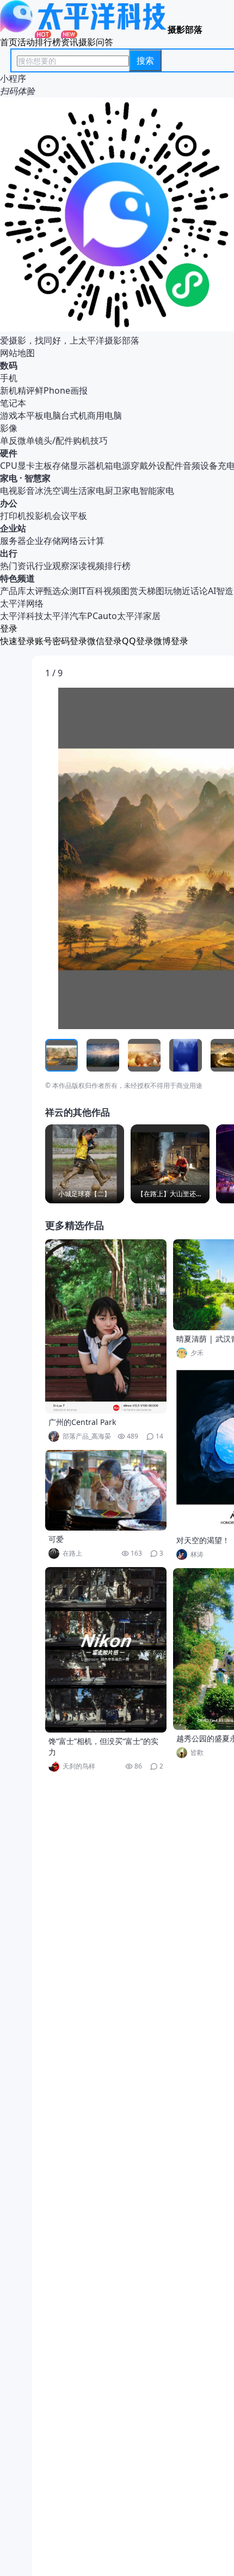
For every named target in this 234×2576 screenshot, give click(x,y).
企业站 (13, 528)
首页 (9, 42)
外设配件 (165, 466)
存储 (61, 466)
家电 (9, 478)
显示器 (83, 466)
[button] (96, 859)
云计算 (91, 541)
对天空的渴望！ (203, 1540)
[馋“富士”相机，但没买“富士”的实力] (106, 1650)
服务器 (13, 541)
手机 (9, 378)
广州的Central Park (82, 1422)
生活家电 (87, 491)
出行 (9, 553)
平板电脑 (44, 415)
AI (212, 591)
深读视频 (87, 566)
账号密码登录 (61, 641)
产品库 (13, 591)
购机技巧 (90, 440)
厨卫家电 (122, 491)
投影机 (39, 516)
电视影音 (17, 491)
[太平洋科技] (84, 29)
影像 (9, 428)
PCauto (102, 616)
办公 (9, 503)
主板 (44, 466)
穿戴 (139, 466)
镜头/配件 (54, 440)
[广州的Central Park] (106, 1326)
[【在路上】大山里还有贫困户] (170, 1164)
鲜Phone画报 (61, 390)
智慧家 (38, 478)
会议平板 (70, 516)
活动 (26, 42)
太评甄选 (44, 591)
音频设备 (200, 466)
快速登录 (17, 641)
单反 (9, 440)
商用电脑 (104, 415)
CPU (9, 466)
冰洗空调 (52, 491)
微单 (26, 440)
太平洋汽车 (65, 616)
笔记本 (13, 403)
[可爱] (106, 1490)
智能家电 (157, 491)
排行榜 (48, 42)
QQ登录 (138, 641)
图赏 (130, 591)
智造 (225, 591)
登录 (9, 628)
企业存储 (44, 541)
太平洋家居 (139, 616)
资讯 (70, 42)
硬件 (9, 453)
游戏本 (13, 415)
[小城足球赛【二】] (85, 1164)
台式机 (74, 415)
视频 (112, 591)
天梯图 (151, 591)
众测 (70, 591)
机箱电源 (113, 466)
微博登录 (171, 641)
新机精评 (17, 390)
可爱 (56, 1539)
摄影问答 (96, 42)
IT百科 (91, 591)
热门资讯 (17, 566)
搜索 (145, 60)
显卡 (26, 466)
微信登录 (104, 641)
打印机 (13, 516)
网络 (70, 541)
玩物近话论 (186, 591)
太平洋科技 (22, 616)
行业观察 (52, 566)
